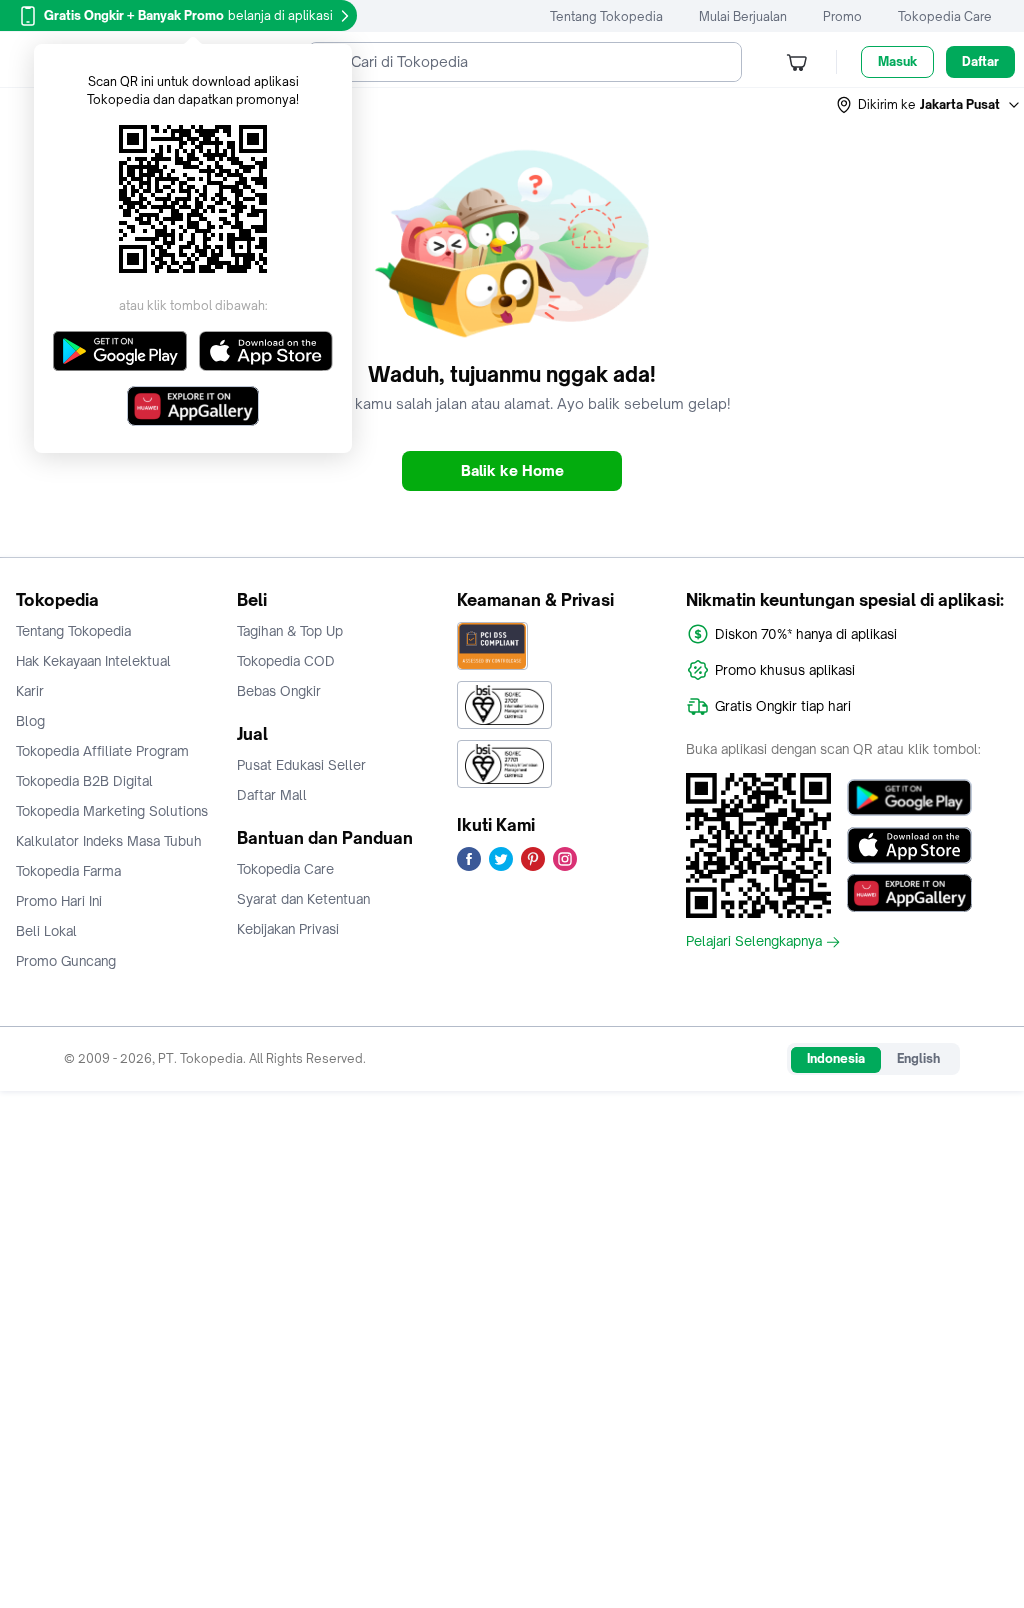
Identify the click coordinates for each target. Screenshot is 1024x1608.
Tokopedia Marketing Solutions (112, 811)
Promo (842, 16)
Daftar (980, 61)
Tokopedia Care (945, 16)
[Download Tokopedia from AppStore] (909, 845)
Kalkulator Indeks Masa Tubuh (109, 841)
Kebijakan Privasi (288, 929)
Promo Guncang (66, 961)
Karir (30, 691)
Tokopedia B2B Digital (84, 781)
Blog (30, 721)
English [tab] (918, 1058)
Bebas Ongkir (279, 691)
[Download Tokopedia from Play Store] (909, 797)
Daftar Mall (272, 795)
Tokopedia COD (286, 661)
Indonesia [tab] (836, 1058)
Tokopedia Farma (68, 871)
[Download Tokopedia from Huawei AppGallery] (909, 893)
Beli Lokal (46, 931)
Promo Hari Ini (59, 901)
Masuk (897, 61)
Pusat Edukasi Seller (301, 765)
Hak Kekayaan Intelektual (93, 661)
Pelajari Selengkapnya (754, 942)
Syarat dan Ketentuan (303, 899)
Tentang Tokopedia (606, 16)
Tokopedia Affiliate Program (102, 751)
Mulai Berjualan (743, 16)
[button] (929, 105)
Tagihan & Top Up (290, 631)
